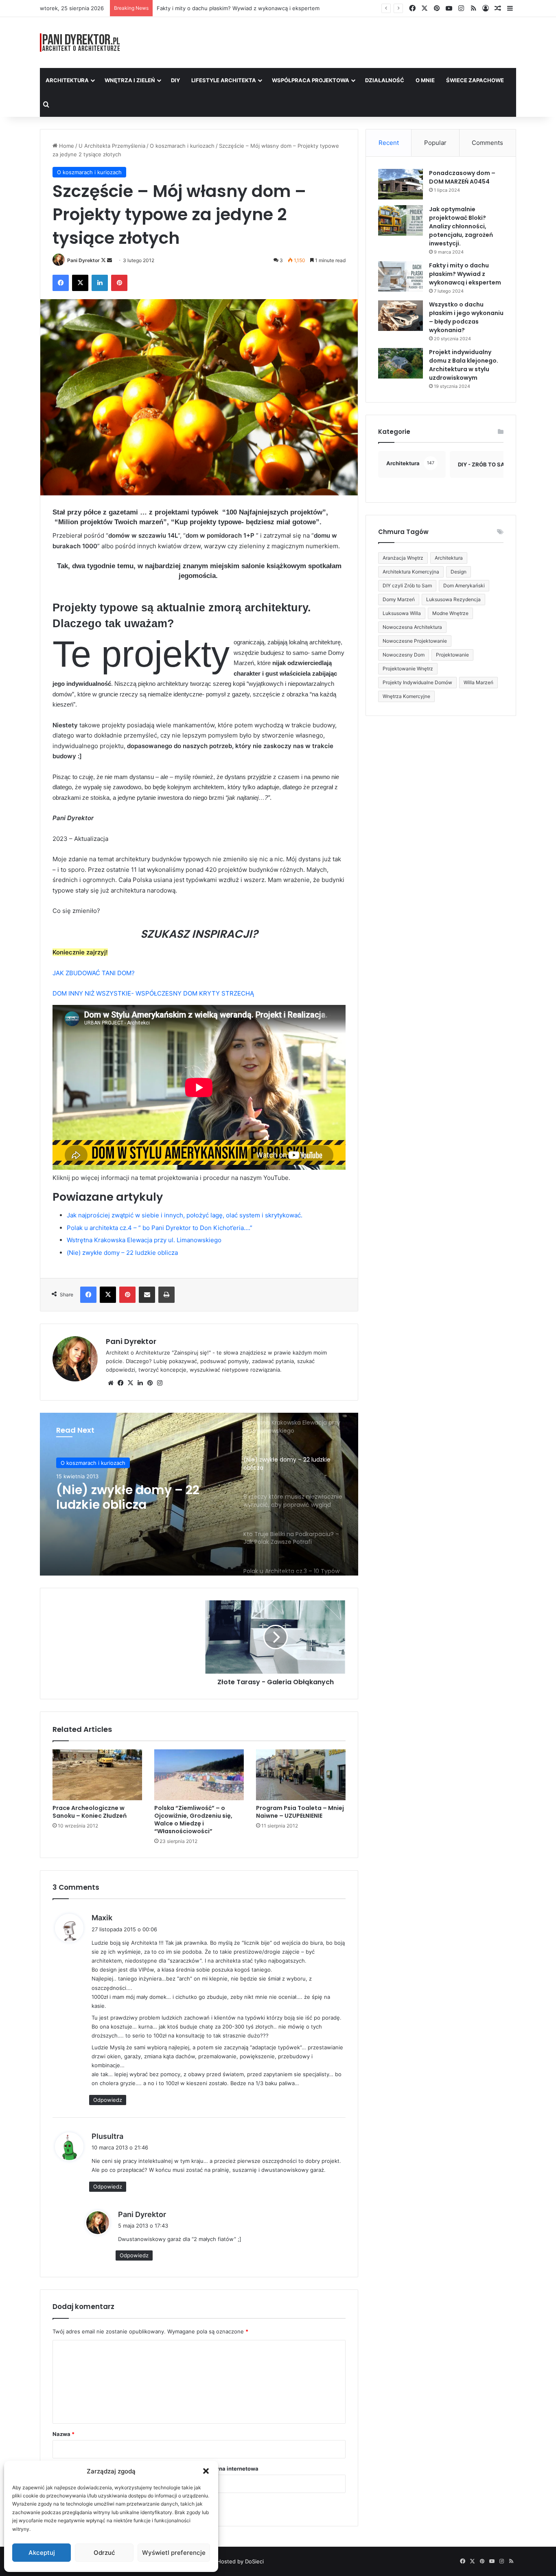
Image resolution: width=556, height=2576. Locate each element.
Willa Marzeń (478, 682)
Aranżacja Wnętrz (403, 558)
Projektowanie (452, 655)
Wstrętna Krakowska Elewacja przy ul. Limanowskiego (144, 1240)
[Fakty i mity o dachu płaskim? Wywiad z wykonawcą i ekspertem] (401, 277)
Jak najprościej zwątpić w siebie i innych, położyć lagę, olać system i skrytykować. (185, 1215)
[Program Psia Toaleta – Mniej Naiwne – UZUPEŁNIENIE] (301, 1775)
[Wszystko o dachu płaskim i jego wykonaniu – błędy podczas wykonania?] (401, 316)
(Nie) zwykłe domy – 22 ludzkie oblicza (122, 1253)
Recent (389, 143)
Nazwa (63, 2434)
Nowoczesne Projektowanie (415, 641)
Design (459, 572)
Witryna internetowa (232, 2469)
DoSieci (254, 2561)
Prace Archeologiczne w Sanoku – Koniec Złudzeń (90, 1812)
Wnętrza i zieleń (130, 80)
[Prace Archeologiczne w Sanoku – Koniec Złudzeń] (97, 1775)
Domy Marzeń (399, 599)
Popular (435, 143)
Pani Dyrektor (83, 260)
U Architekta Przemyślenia (112, 146)
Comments (487, 143)
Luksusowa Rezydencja (453, 599)
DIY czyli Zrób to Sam (407, 585)
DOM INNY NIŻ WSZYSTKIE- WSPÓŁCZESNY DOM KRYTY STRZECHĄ (153, 993)
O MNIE (425, 80)
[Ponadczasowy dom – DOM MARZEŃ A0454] (401, 184)
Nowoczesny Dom (404, 655)
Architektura (67, 80)
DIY (175, 80)
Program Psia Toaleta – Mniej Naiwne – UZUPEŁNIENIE (300, 1812)
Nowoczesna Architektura (412, 627)
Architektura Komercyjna (411, 572)
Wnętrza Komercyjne (406, 696)
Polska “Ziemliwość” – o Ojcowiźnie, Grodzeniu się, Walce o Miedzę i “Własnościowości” (193, 1820)
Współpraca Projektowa (311, 80)
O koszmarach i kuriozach (182, 146)
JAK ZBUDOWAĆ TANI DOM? (94, 973)
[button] (206, 2471)
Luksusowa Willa (402, 613)
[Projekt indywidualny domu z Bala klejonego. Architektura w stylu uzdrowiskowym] (401, 363)
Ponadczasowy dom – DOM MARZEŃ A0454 (462, 177)
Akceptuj (42, 2553)
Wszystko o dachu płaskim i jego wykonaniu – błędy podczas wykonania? (466, 317)
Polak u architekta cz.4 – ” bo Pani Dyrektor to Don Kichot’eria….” (160, 1228)
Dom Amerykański (464, 585)
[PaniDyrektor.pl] (80, 43)
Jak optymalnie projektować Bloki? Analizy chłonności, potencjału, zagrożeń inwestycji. (461, 226)
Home (66, 146)
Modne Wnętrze (450, 613)
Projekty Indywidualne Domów (417, 682)
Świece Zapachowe (475, 80)
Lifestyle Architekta (224, 80)
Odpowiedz (108, 2100)
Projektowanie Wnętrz (408, 669)
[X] (130, 1383)
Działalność (385, 80)
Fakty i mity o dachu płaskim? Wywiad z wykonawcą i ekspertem (465, 274)
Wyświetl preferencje (174, 2553)
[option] (199, 1494)
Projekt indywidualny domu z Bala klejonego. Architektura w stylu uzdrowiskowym (464, 365)
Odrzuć (104, 2553)
